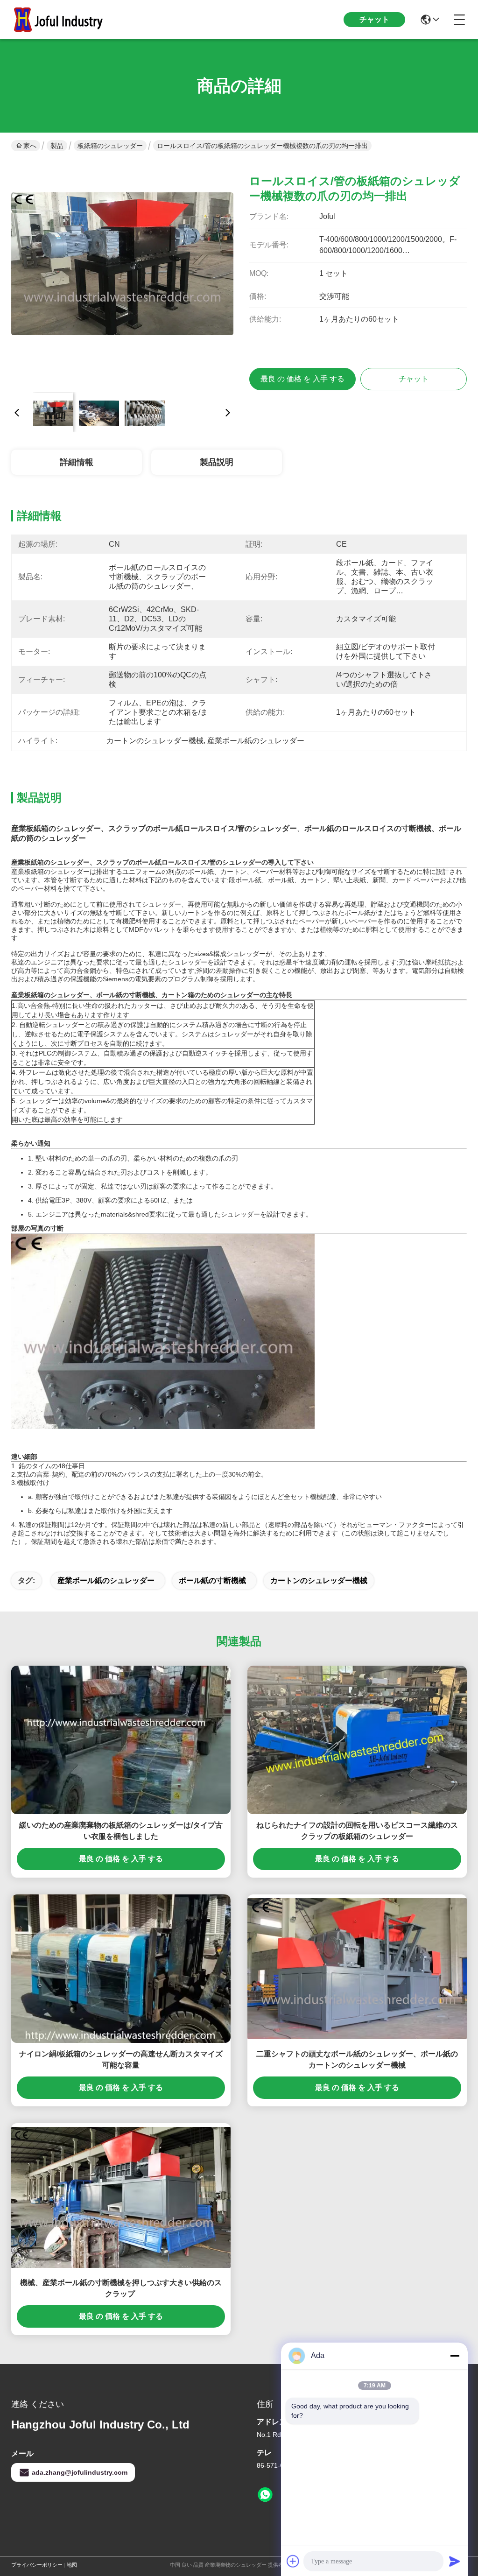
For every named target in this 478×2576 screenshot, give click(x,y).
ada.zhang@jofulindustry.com (80, 2472)
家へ (30, 146)
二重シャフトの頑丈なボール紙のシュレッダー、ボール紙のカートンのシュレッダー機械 (357, 2059)
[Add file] (293, 2561)
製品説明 (217, 462)
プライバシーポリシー (37, 2565)
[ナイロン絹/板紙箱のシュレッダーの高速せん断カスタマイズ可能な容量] (121, 1969)
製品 (57, 146)
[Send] (455, 2561)
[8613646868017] (265, 2495)
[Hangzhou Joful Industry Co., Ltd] (63, 20)
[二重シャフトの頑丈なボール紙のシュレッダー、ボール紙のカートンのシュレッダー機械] (357, 1969)
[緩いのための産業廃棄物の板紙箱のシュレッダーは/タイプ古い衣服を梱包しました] (121, 1740)
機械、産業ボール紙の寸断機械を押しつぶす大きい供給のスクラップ (121, 2288)
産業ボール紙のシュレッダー (106, 1580)
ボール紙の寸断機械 (212, 1580)
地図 (72, 2565)
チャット (374, 19)
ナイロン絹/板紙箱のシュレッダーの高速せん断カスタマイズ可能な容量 (121, 2059)
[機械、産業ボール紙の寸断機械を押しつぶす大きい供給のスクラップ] (121, 2197)
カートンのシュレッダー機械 (319, 1580)
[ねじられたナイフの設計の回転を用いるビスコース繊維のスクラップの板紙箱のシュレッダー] (357, 1740)
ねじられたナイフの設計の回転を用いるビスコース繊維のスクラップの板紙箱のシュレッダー (357, 1831)
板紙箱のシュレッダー (110, 146)
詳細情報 (77, 462)
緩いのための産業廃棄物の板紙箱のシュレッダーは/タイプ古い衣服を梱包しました (121, 1831)
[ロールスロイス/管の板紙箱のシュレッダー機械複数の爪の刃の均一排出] (122, 274)
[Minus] (455, 2356)
